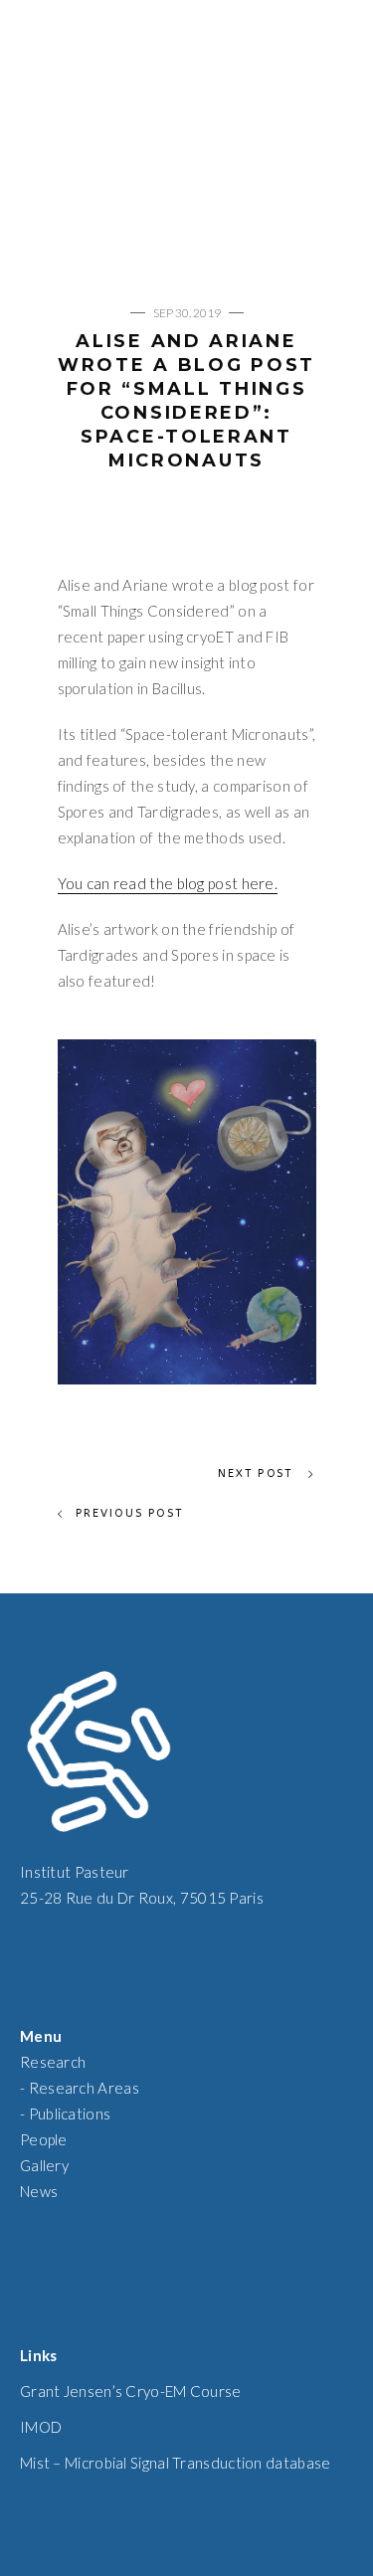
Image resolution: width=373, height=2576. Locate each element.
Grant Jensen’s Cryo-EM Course (131, 2391)
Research (53, 2062)
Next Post (258, 1473)
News (39, 2191)
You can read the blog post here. (168, 883)
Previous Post (130, 1513)
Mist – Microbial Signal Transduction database (176, 2463)
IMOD (41, 2427)
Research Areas (84, 2088)
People (44, 2139)
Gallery (44, 2165)
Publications (70, 2114)
